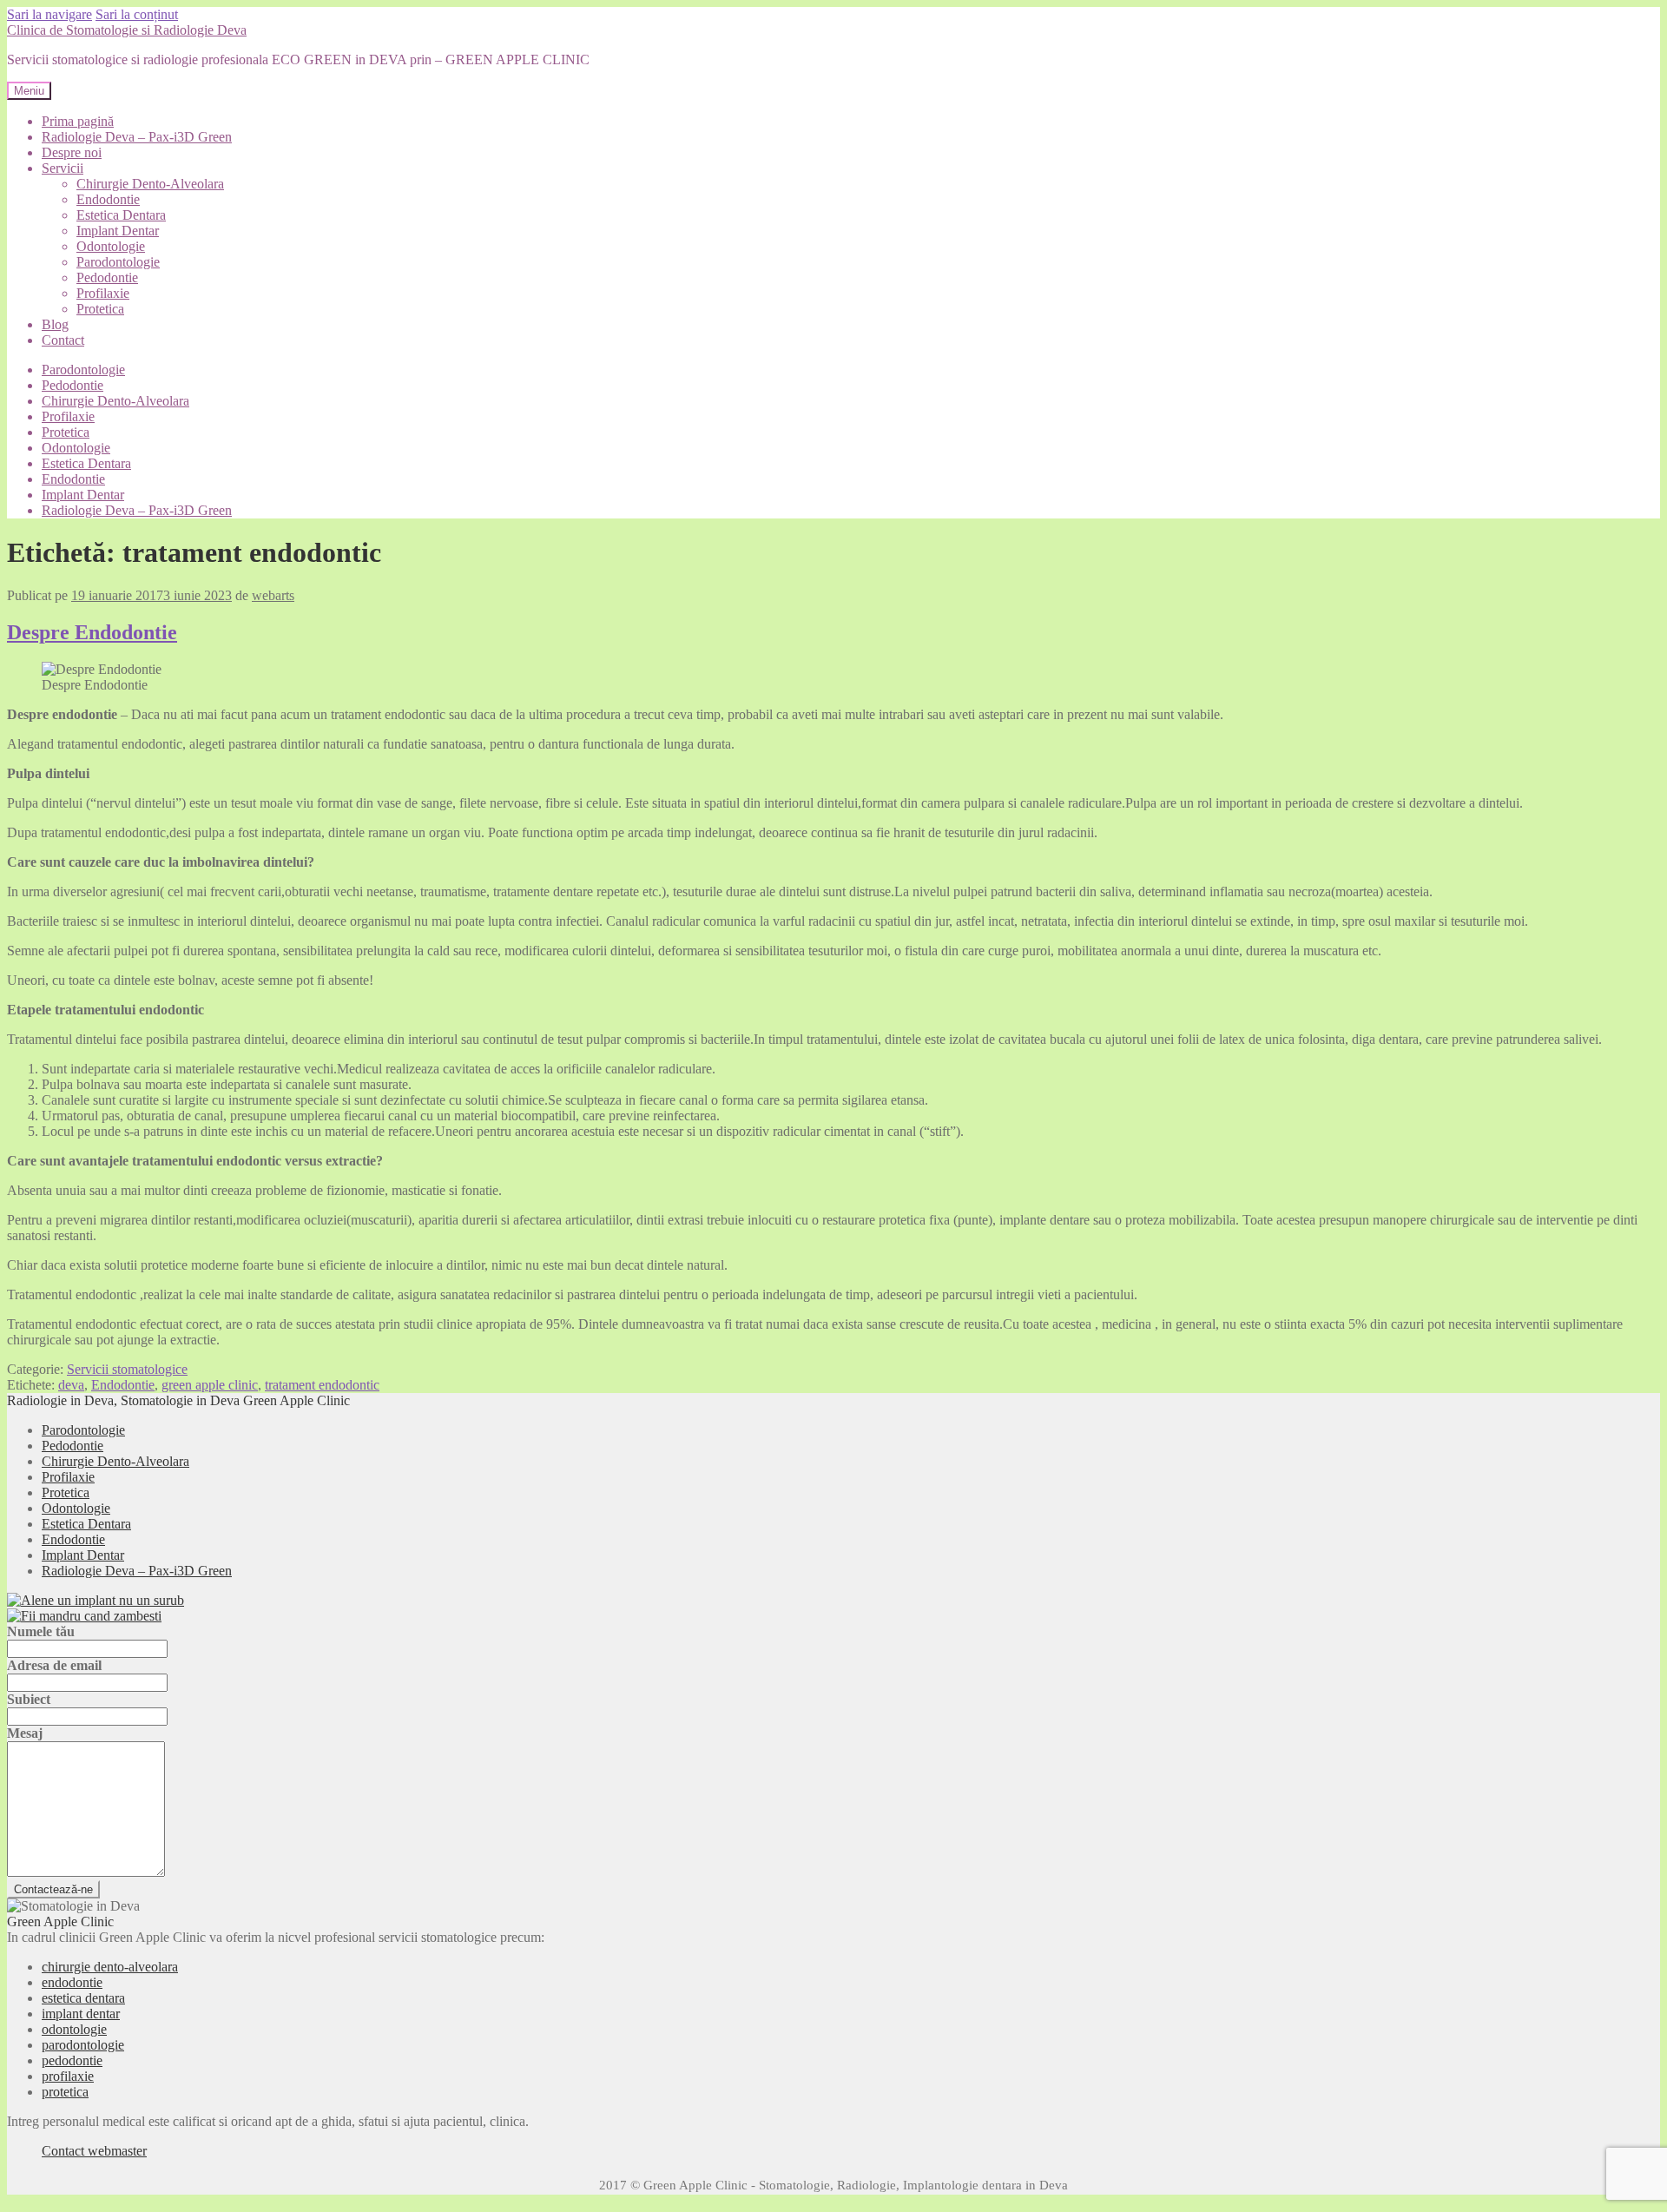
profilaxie (68, 2076)
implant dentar (81, 2014)
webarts (273, 595)
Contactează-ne (53, 1889)
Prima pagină (78, 121)
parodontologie (83, 2045)
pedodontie (72, 2060)
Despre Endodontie (92, 632)
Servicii (63, 168)
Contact (63, 340)
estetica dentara (83, 1998)
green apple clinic (210, 1385)
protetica (65, 2092)
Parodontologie (118, 262)
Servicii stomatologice (127, 1369)
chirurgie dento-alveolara (110, 1967)
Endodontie (108, 199)
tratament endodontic (322, 1385)
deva (71, 1385)
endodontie (72, 1982)
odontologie (74, 2029)
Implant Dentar (118, 231)
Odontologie (111, 246)
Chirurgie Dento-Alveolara (150, 184)
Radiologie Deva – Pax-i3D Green (137, 137)
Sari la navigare (49, 14)
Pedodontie (107, 277)
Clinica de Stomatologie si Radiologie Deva (127, 30)
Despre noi (72, 152)
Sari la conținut (137, 14)
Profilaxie (103, 293)
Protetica (100, 309)
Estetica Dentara (121, 215)
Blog (55, 324)
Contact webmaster (94, 2151)
